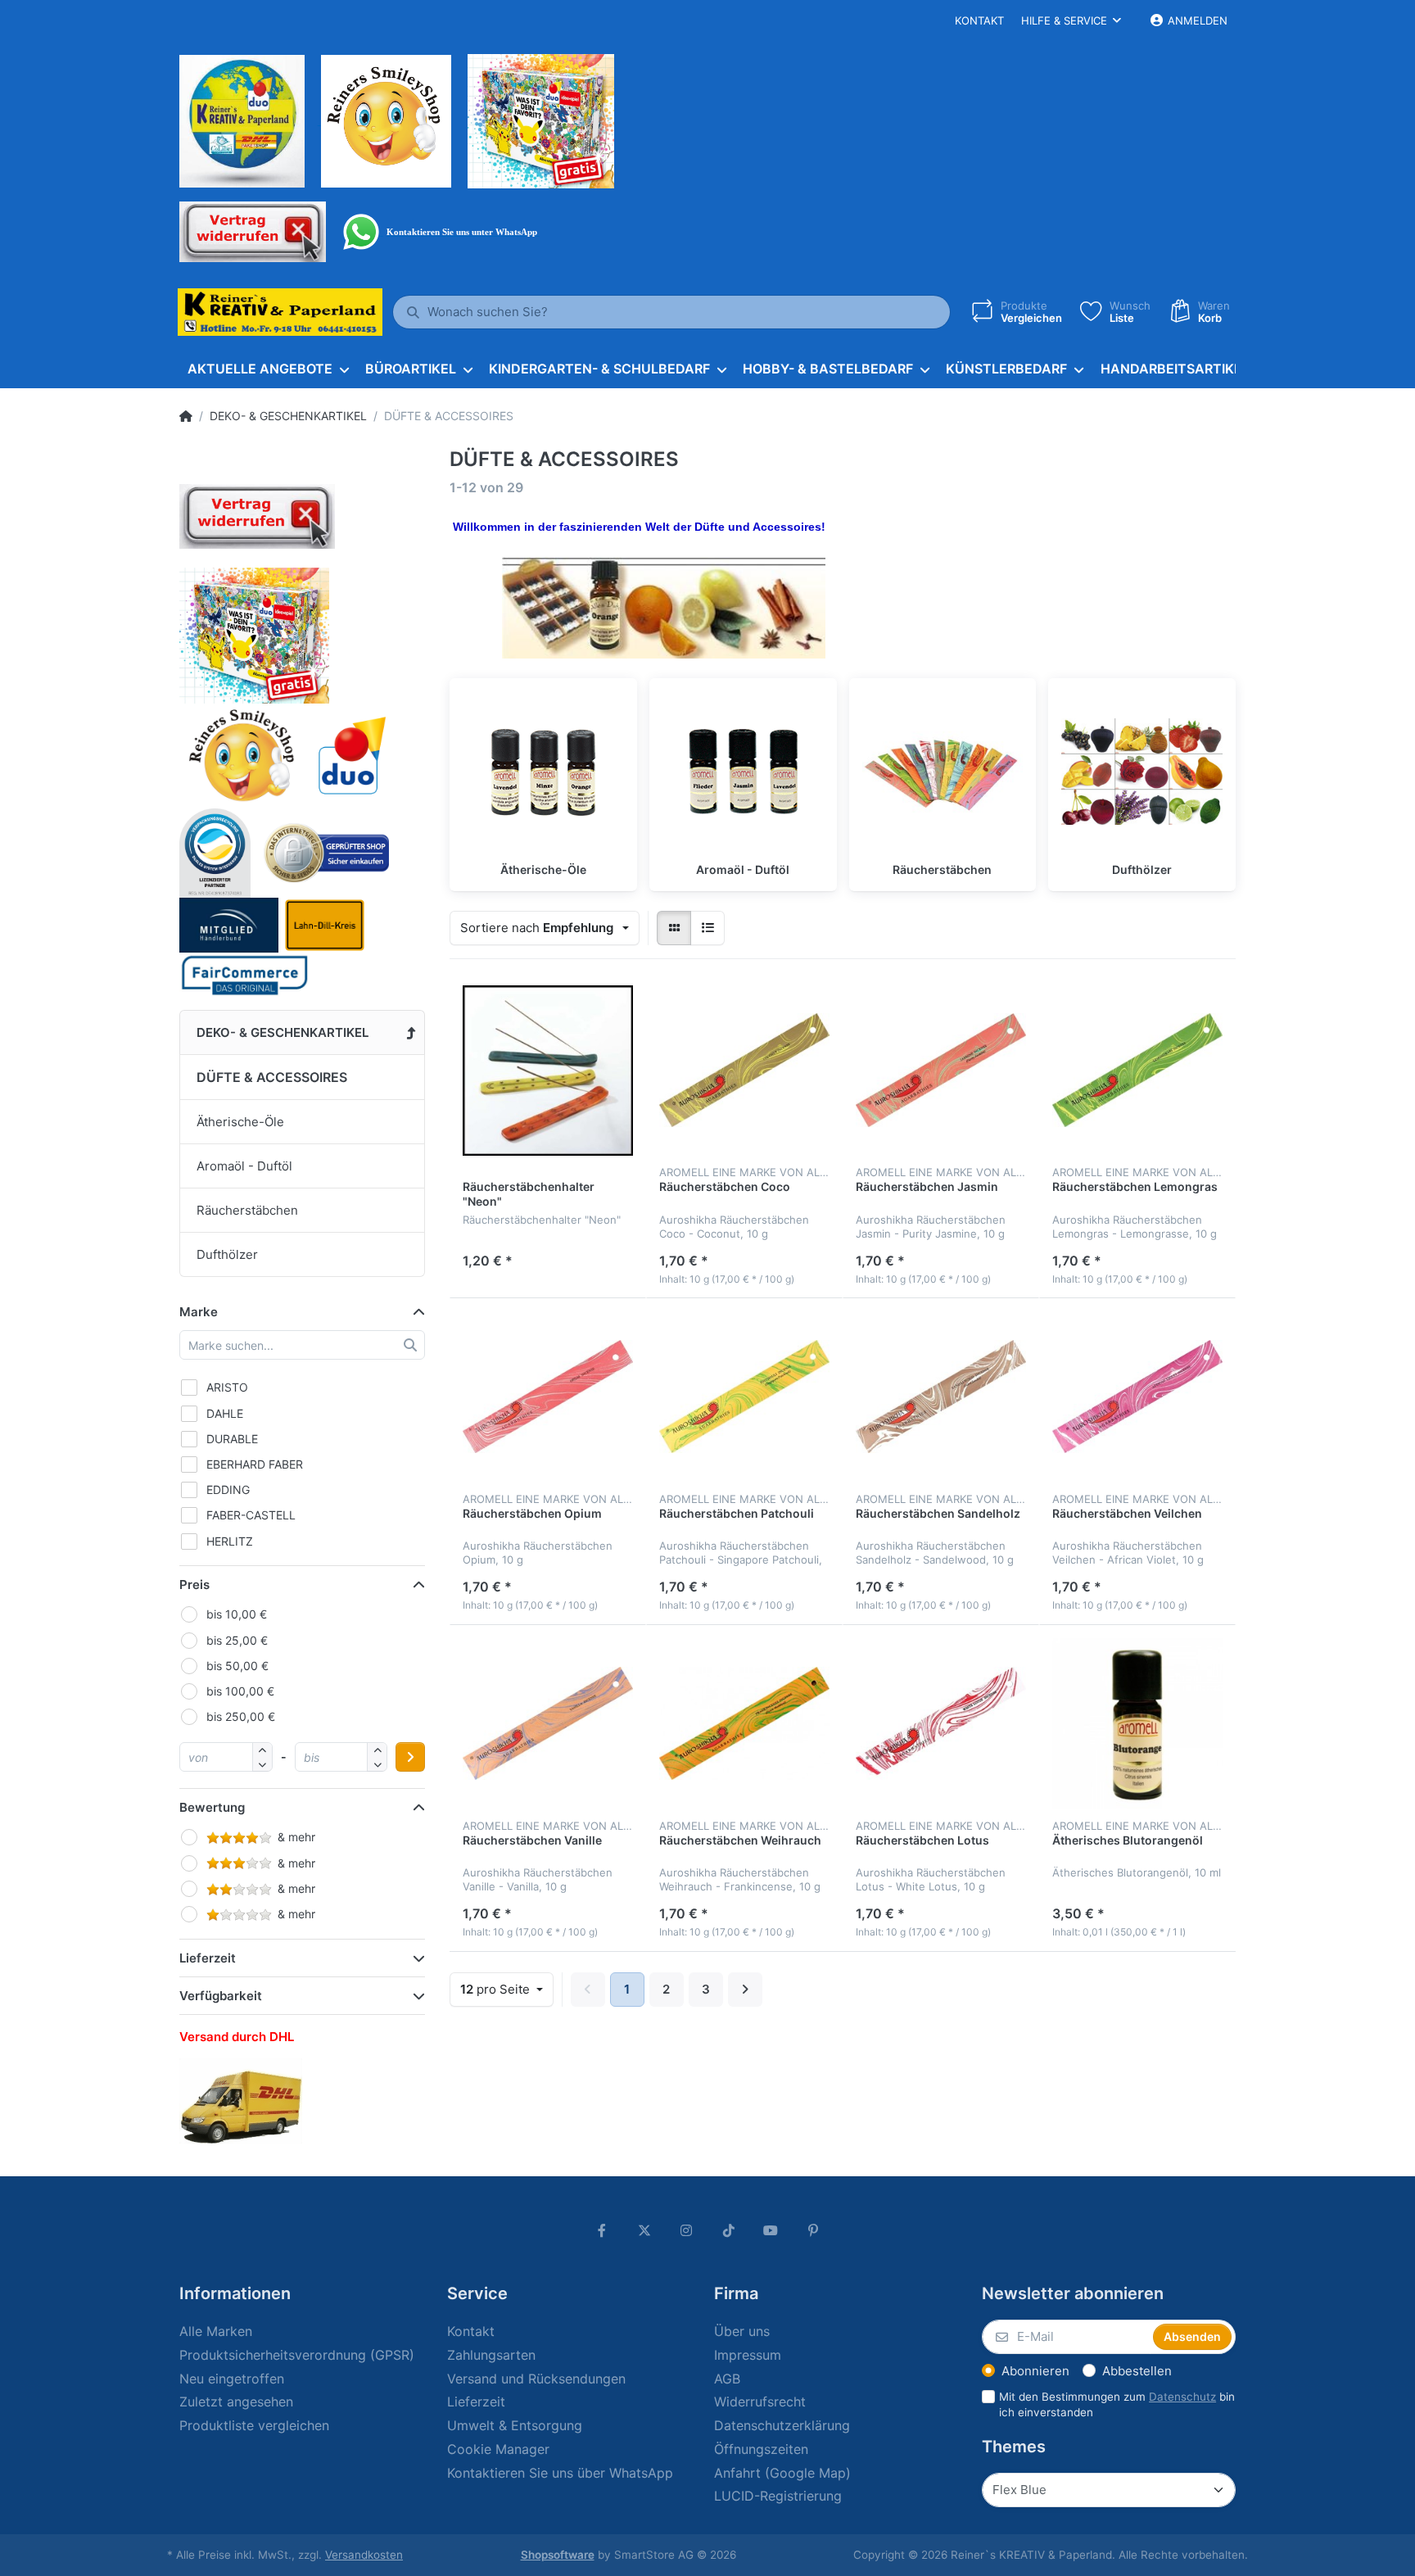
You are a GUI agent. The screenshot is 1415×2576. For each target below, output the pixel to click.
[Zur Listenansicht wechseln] (707, 928)
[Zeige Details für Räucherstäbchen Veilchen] (1137, 1397)
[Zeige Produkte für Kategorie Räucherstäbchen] (943, 772)
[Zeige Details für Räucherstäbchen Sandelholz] (941, 1397)
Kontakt (979, 20)
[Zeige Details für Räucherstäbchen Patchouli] (744, 1397)
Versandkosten (364, 2555)
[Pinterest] (813, 2230)
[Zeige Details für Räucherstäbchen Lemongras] (1137, 1071)
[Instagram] (686, 2230)
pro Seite (497, 1989)
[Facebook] (602, 2230)
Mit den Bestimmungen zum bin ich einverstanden (1117, 2404)
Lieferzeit (208, 1958)
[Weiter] (745, 1990)
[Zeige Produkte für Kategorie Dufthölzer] (1142, 772)
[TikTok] (729, 2230)
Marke (199, 1312)
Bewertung (212, 1807)
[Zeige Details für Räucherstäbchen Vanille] (548, 1723)
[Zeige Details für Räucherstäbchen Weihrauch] (744, 1723)
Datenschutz (1182, 2397)
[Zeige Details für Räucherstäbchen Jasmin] (941, 1071)
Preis (194, 1585)
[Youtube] (771, 2230)
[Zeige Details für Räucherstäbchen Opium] (548, 1397)
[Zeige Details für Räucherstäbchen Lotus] (941, 1723)
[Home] (186, 416)
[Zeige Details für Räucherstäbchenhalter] (548, 1071)
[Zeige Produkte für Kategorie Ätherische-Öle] (543, 772)
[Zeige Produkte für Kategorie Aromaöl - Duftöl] (743, 772)
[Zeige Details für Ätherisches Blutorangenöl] (1137, 1723)
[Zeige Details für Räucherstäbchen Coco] (744, 1071)
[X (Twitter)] (644, 2230)
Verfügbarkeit (221, 1996)
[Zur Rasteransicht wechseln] (674, 928)
